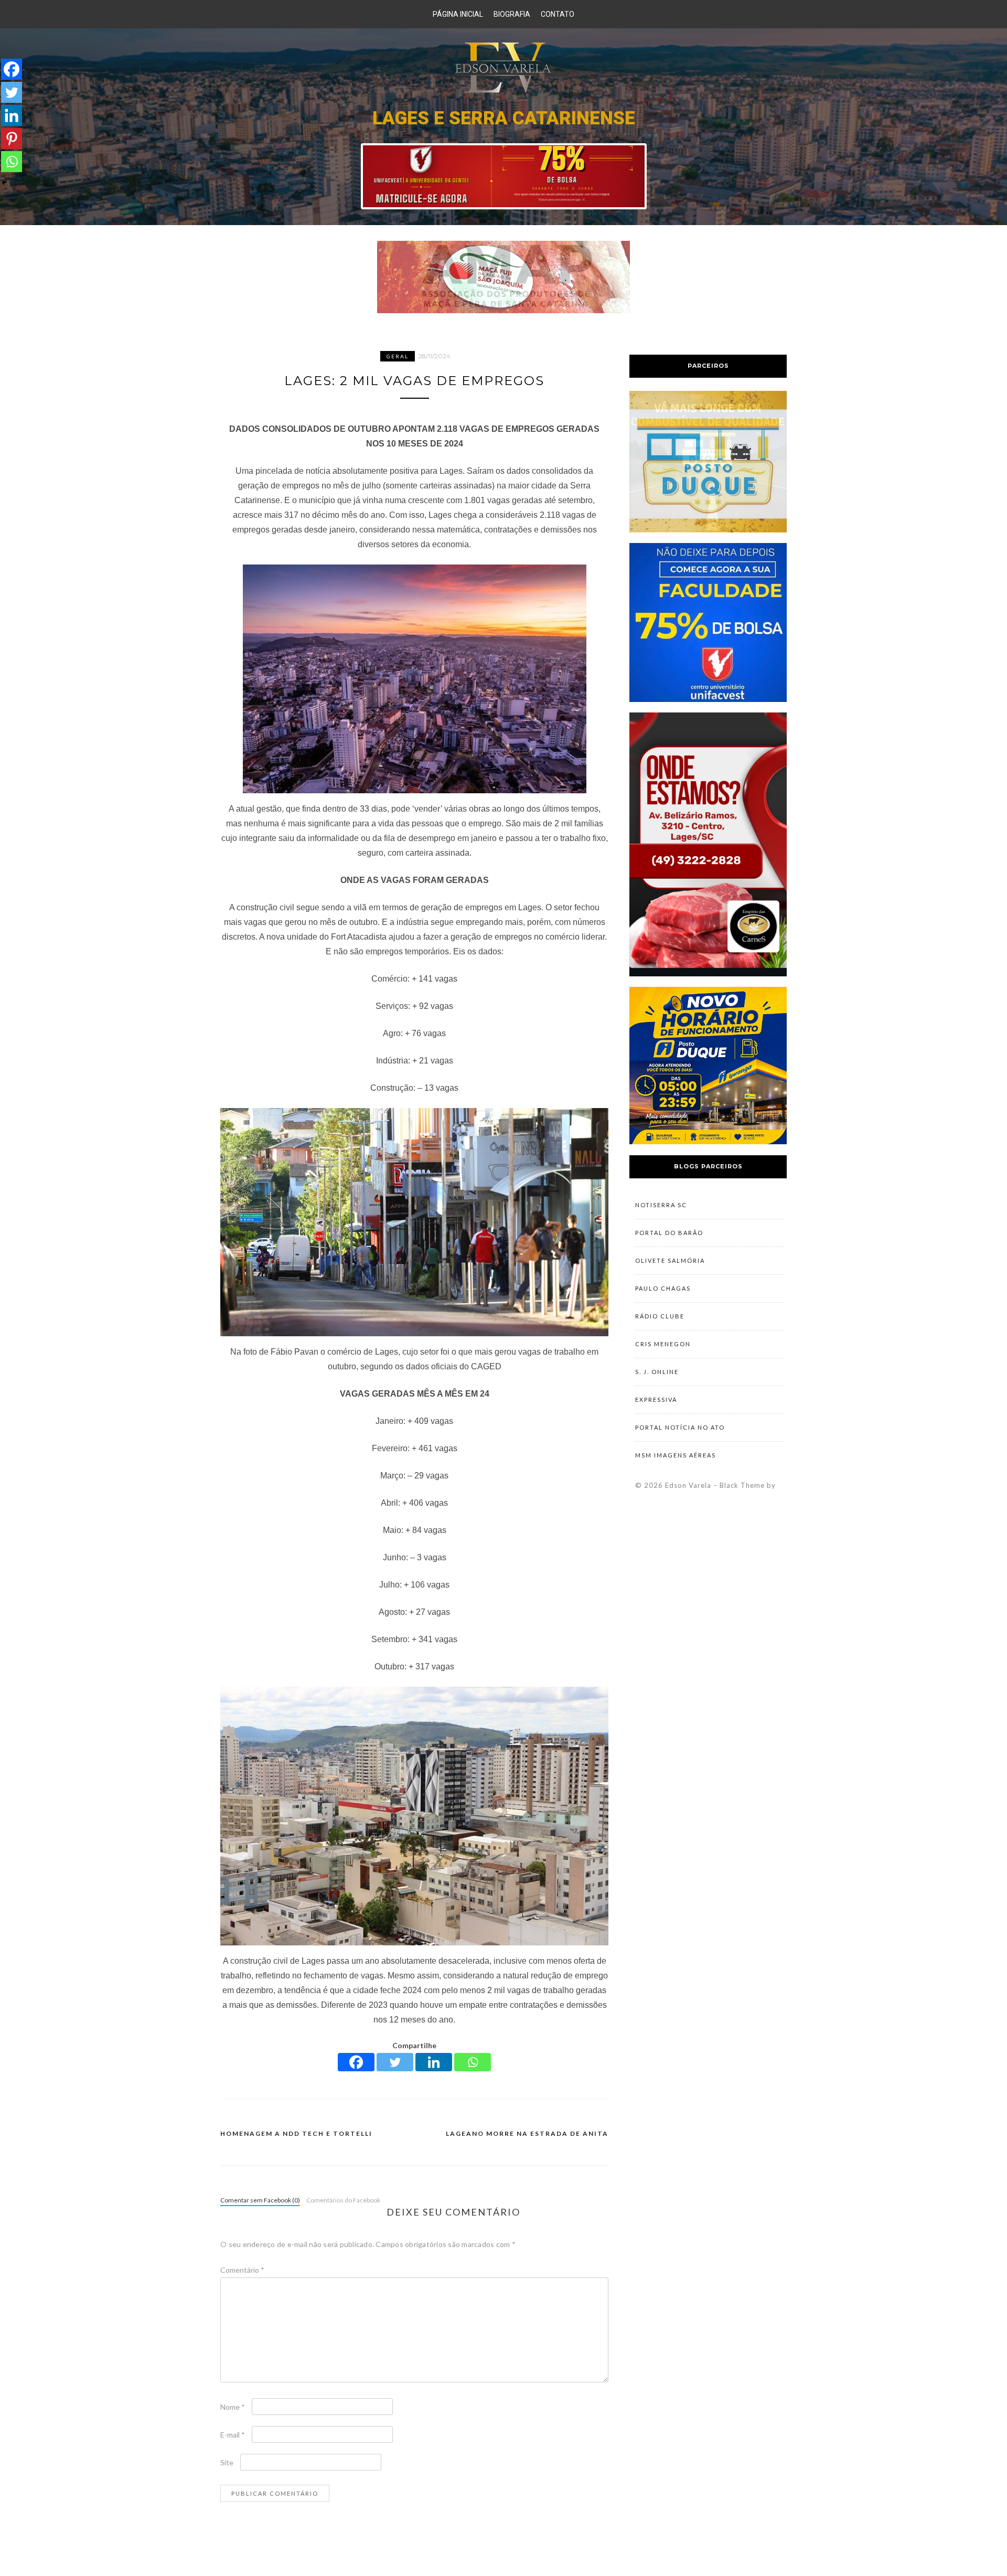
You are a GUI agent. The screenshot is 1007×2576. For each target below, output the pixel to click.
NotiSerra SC (661, 1205)
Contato (558, 14)
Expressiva (656, 1399)
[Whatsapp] (473, 2062)
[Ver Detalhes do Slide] (504, 176)
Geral (398, 356)
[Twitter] (395, 2062)
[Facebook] (356, 2062)
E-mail (233, 2435)
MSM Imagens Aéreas (676, 1455)
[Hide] (4, 183)
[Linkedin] (434, 2062)
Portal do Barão (669, 1233)
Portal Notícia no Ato (680, 1427)
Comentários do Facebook (343, 2200)
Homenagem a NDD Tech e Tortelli (296, 2133)
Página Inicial (458, 14)
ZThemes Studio (705, 1496)
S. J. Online (657, 1372)
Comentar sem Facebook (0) (260, 2200)
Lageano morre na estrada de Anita (527, 2133)
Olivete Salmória (670, 1260)
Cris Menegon (663, 1344)
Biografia (512, 14)
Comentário (242, 2270)
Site (227, 2462)
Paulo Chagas (663, 1288)
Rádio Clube (660, 1316)
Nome (233, 2407)
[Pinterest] (12, 139)
